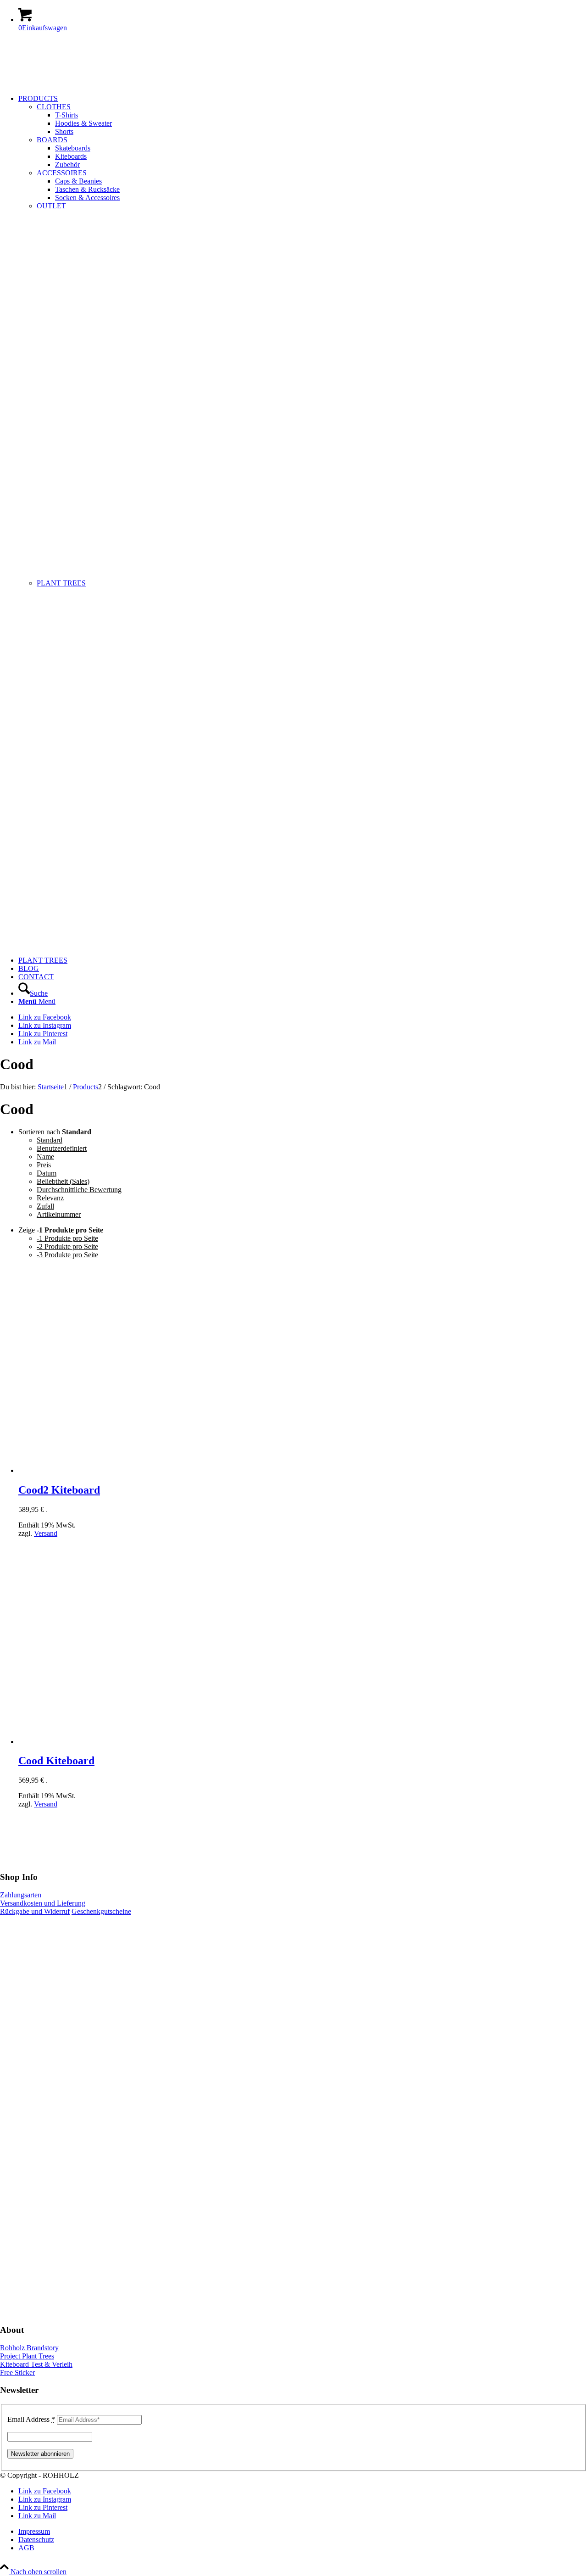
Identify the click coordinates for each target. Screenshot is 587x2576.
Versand (46, 1533)
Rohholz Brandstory (29, 2348)
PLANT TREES (61, 583)
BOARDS (52, 140)
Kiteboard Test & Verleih (36, 2364)
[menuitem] (303, 525)
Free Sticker (17, 2372)
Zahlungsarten (21, 1895)
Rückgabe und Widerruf (35, 1911)
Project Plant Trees (27, 2356)
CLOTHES (54, 107)
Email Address (31, 2419)
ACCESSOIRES (62, 173)
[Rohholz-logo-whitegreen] (69, 83)
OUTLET (51, 206)
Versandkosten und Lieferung (43, 1903)
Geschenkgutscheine (101, 1911)
